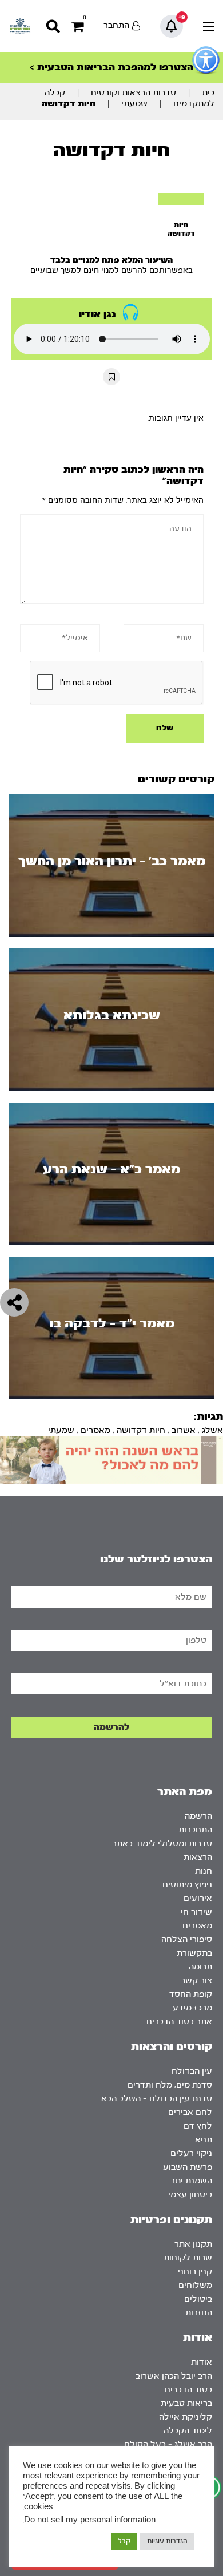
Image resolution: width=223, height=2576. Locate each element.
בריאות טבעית (186, 2403)
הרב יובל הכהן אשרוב (174, 2376)
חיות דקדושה (141, 1430)
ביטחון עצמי (190, 2195)
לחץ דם (198, 2126)
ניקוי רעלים (191, 2153)
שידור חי (196, 1912)
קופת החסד (191, 1994)
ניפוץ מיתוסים (187, 1885)
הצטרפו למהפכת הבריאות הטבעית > (111, 67)
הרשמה (198, 1816)
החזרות (199, 2313)
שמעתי (134, 104)
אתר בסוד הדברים (179, 2022)
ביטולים (198, 2299)
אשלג (212, 1430)
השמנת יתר (191, 2181)
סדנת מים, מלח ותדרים (170, 2085)
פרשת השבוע (188, 2167)
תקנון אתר (193, 2244)
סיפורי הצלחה (187, 1939)
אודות (202, 2362)
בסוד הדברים (188, 2390)
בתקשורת (194, 1953)
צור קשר (196, 1981)
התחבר (116, 25)
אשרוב (184, 1430)
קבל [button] (124, 2541)
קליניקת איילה (186, 2417)
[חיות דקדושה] (181, 199)
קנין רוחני (195, 2272)
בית (208, 93)
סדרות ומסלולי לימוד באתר (162, 1844)
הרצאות (198, 1857)
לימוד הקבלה (188, 2431)
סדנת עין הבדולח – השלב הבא (157, 2099)
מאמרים (95, 1430)
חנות (204, 1871)
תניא (204, 2140)
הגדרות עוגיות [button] (167, 2541)
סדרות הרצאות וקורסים (134, 93)
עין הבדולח (192, 2071)
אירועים (198, 1898)
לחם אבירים (190, 2112)
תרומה (200, 1967)
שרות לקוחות (188, 2258)
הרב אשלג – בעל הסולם (168, 2444)
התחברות (195, 1830)
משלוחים (195, 2285)
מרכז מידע (192, 2008)
